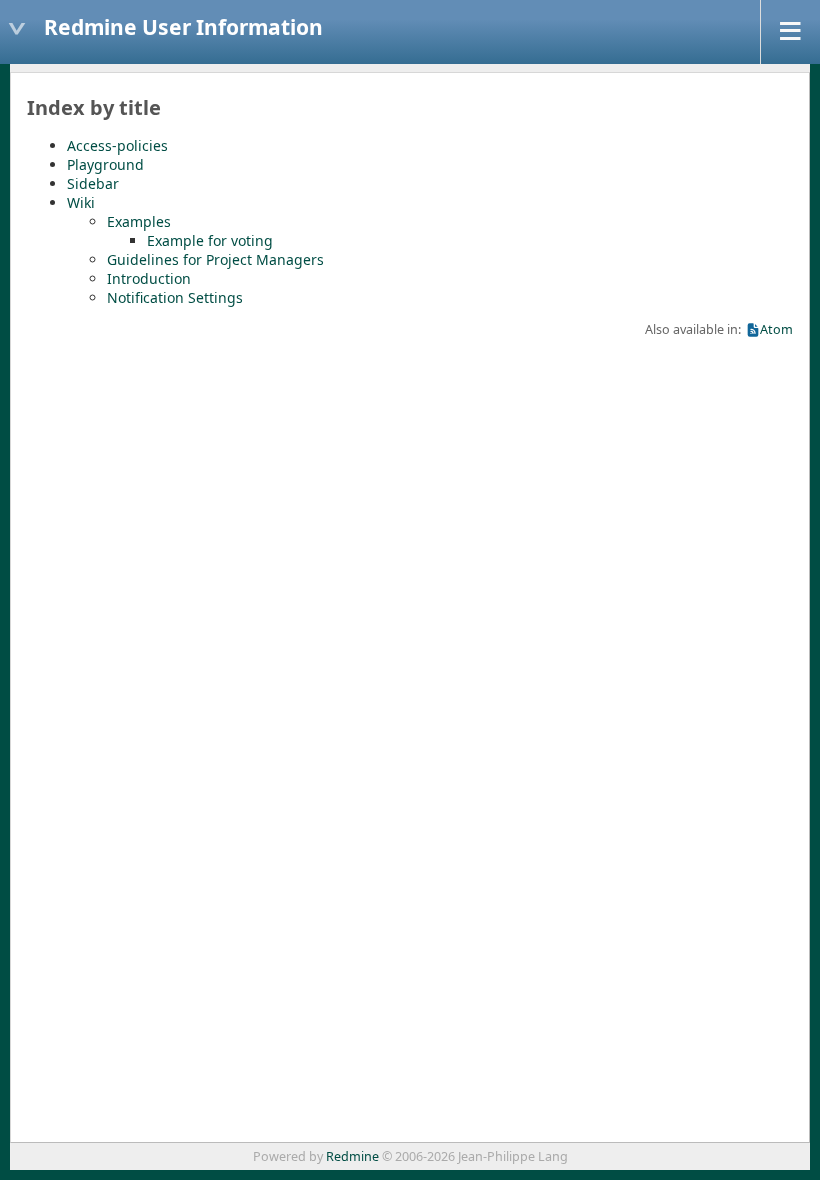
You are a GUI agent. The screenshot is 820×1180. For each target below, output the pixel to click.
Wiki (81, 202)
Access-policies (117, 145)
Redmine (352, 1156)
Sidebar (93, 183)
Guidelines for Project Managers (215, 259)
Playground (105, 164)
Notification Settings (175, 297)
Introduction (149, 278)
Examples (139, 221)
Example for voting (210, 240)
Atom (776, 329)
